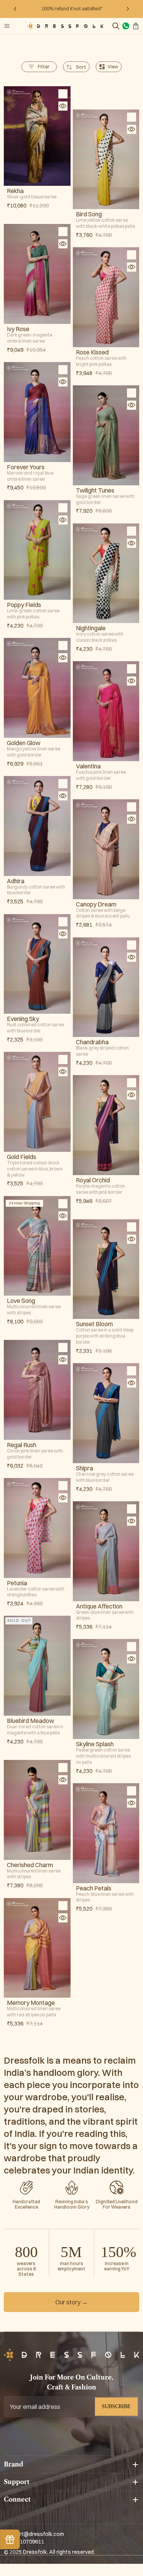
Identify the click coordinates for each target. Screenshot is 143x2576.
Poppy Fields (24, 605)
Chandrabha (92, 1042)
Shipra (84, 1468)
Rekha (15, 191)
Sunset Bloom (94, 1324)
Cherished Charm (30, 1865)
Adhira (16, 881)
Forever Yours (26, 467)
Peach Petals (94, 1888)
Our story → (71, 2302)
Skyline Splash (95, 1744)
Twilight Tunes (95, 490)
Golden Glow (24, 743)
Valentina (88, 766)
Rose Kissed (92, 352)
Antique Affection (99, 1606)
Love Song (21, 1301)
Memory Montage (31, 2003)
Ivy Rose (18, 329)
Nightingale (91, 628)
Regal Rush (22, 1445)
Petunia (17, 1583)
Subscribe (116, 2406)
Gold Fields (22, 1157)
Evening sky (23, 1019)
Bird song (89, 214)
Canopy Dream (96, 904)
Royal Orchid (93, 1180)
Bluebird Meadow (31, 1721)
